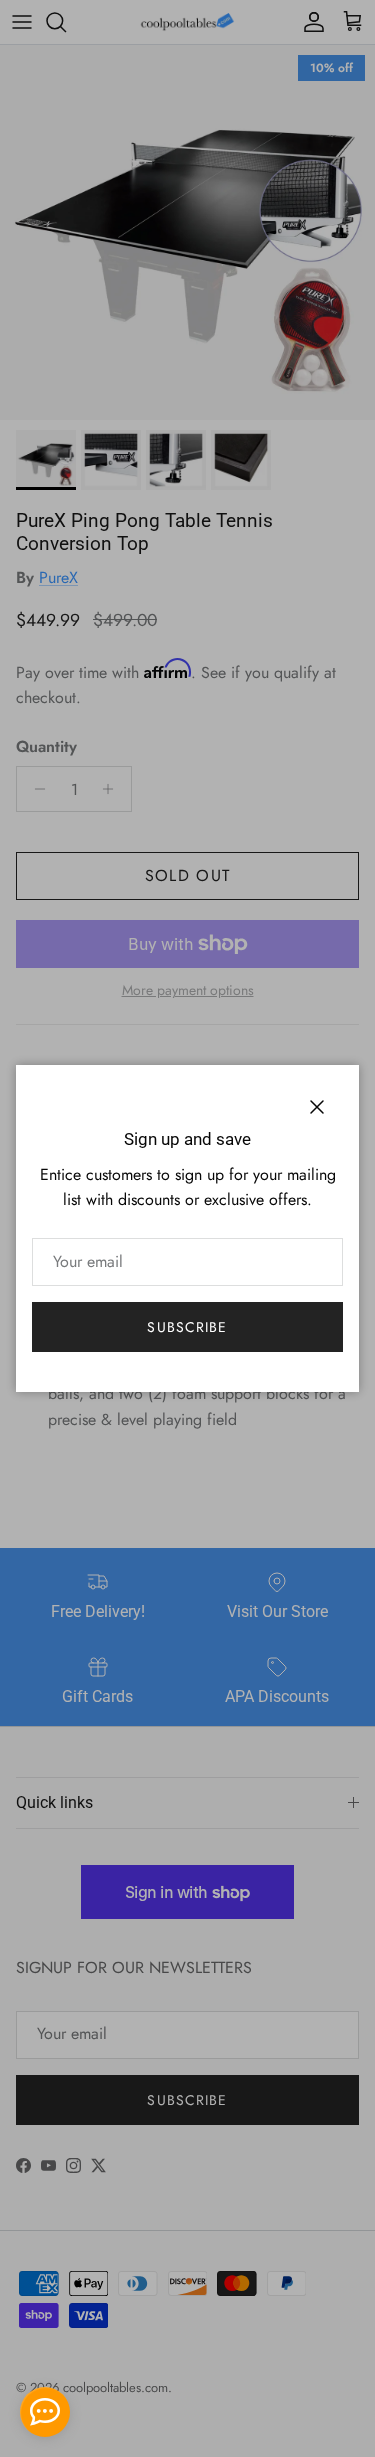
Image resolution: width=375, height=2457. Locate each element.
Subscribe (187, 1327)
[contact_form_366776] (45, 2412)
